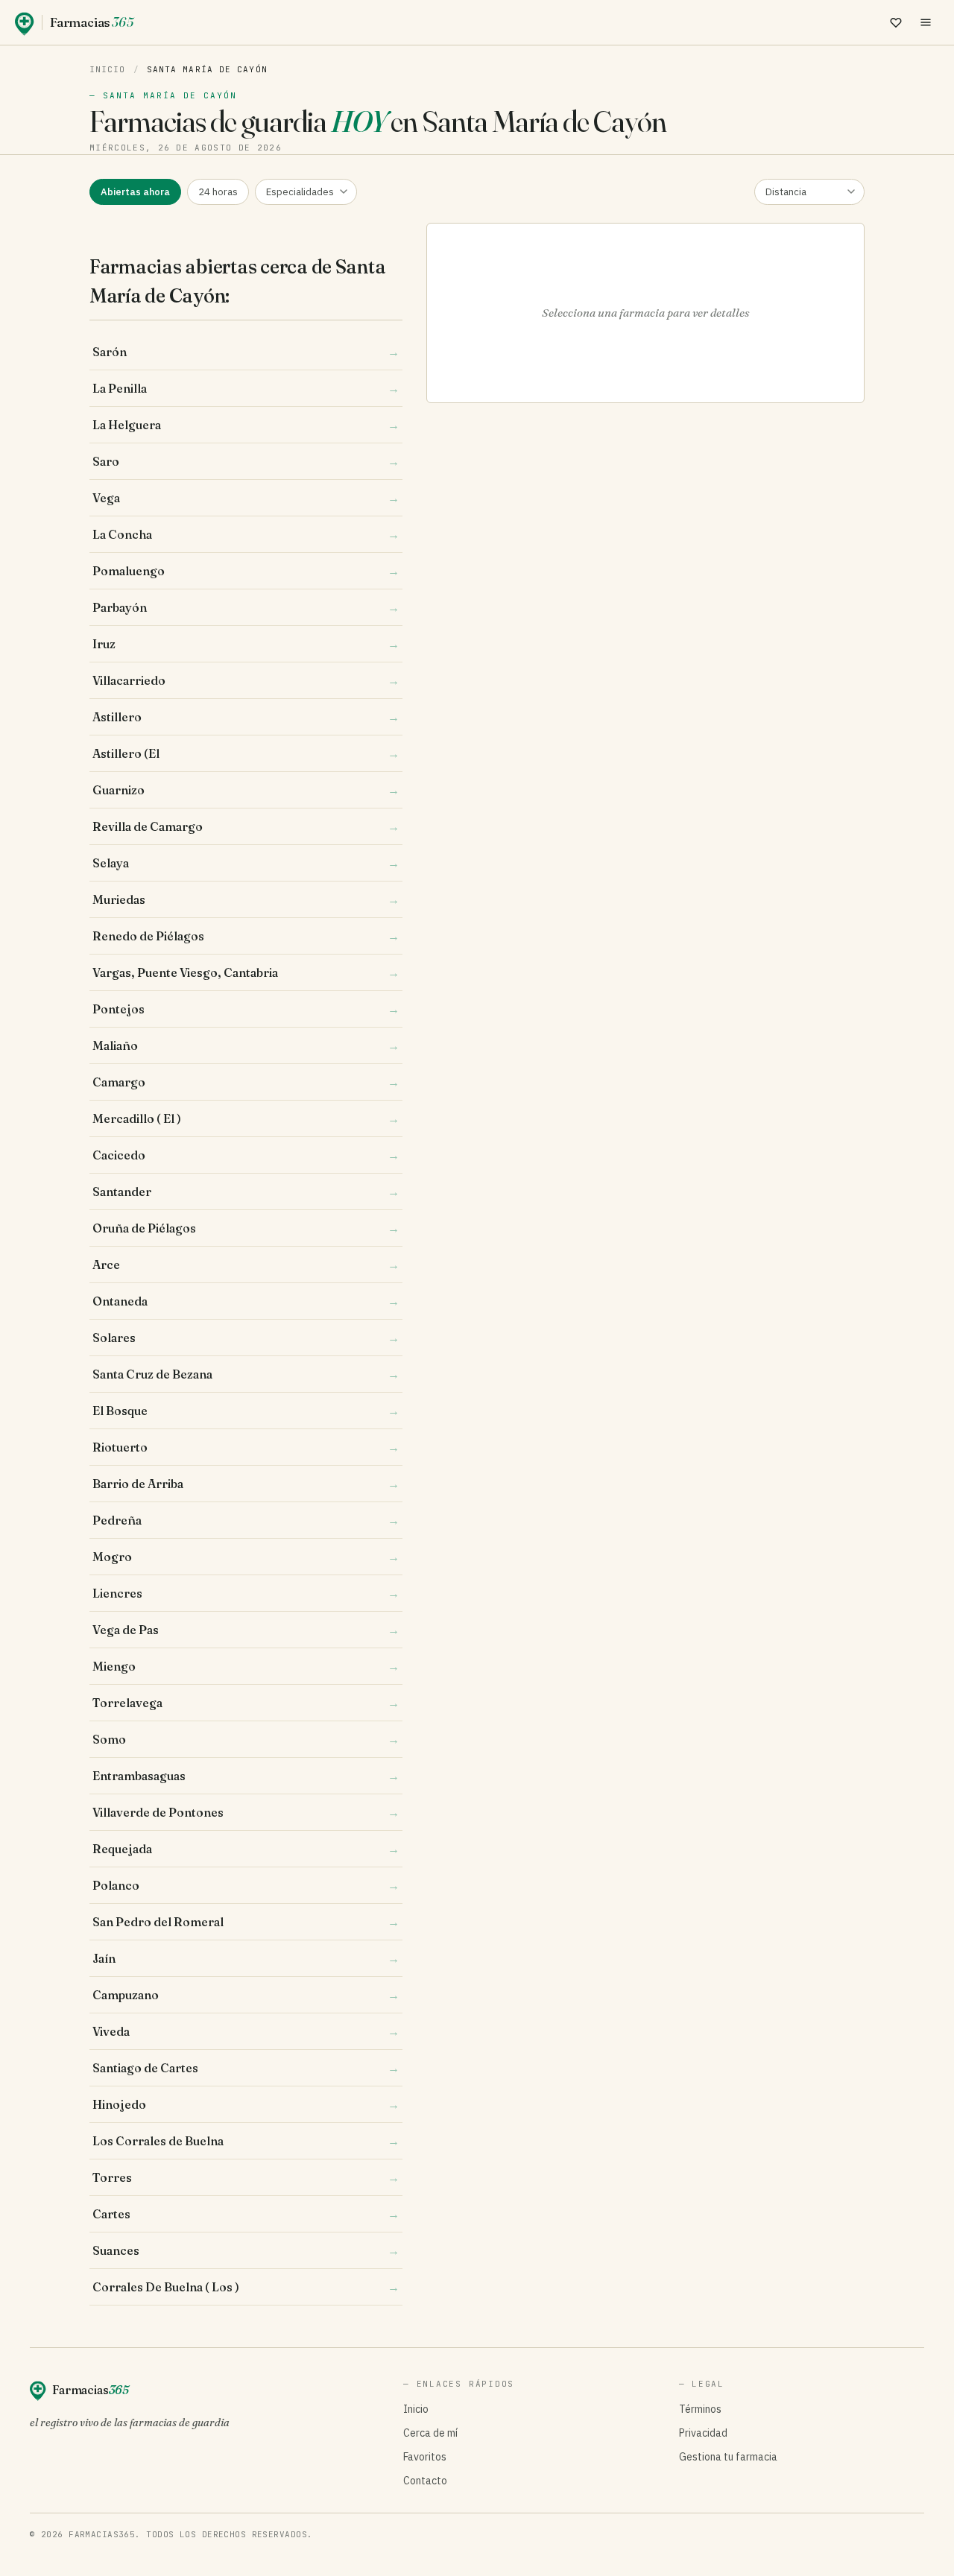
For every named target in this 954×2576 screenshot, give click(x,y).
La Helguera (246, 425)
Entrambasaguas (246, 1776)
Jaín (246, 1958)
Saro (246, 461)
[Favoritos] (896, 22)
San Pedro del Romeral (246, 1922)
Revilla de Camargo (246, 826)
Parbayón (246, 607)
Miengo (246, 1666)
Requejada (246, 1849)
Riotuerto (246, 1447)
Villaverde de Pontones (246, 1812)
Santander (246, 1192)
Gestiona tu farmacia (728, 2457)
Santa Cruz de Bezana (246, 1374)
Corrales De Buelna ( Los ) (246, 2287)
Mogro (246, 1557)
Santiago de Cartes (246, 2068)
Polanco (246, 1885)
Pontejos (246, 1009)
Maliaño (246, 1045)
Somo (246, 1739)
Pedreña (246, 1520)
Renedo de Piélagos (246, 936)
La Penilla (246, 388)
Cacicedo (246, 1155)
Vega (246, 498)
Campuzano (246, 1995)
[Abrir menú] (926, 22)
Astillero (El (246, 753)
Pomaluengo (246, 571)
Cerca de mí (430, 2433)
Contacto (425, 2481)
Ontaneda (246, 1301)
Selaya (246, 863)
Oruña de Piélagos (246, 1228)
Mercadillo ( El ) (246, 1118)
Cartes (246, 2214)
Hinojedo (246, 2104)
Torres (246, 2177)
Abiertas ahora (135, 192)
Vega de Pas (246, 1630)
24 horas (218, 192)
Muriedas (246, 899)
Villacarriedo (246, 680)
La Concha (246, 534)
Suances (246, 2250)
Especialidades (300, 192)
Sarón (246, 352)
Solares (246, 1338)
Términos (700, 2409)
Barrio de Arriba (246, 1484)
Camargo (246, 1082)
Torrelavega (246, 1703)
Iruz (246, 644)
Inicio (108, 69)
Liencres (246, 1593)
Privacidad (703, 2433)
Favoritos (425, 2457)
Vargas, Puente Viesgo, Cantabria (246, 972)
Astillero (246, 717)
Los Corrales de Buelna (246, 2141)
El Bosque (246, 1411)
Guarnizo (246, 790)
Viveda (246, 2031)
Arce (246, 1265)
